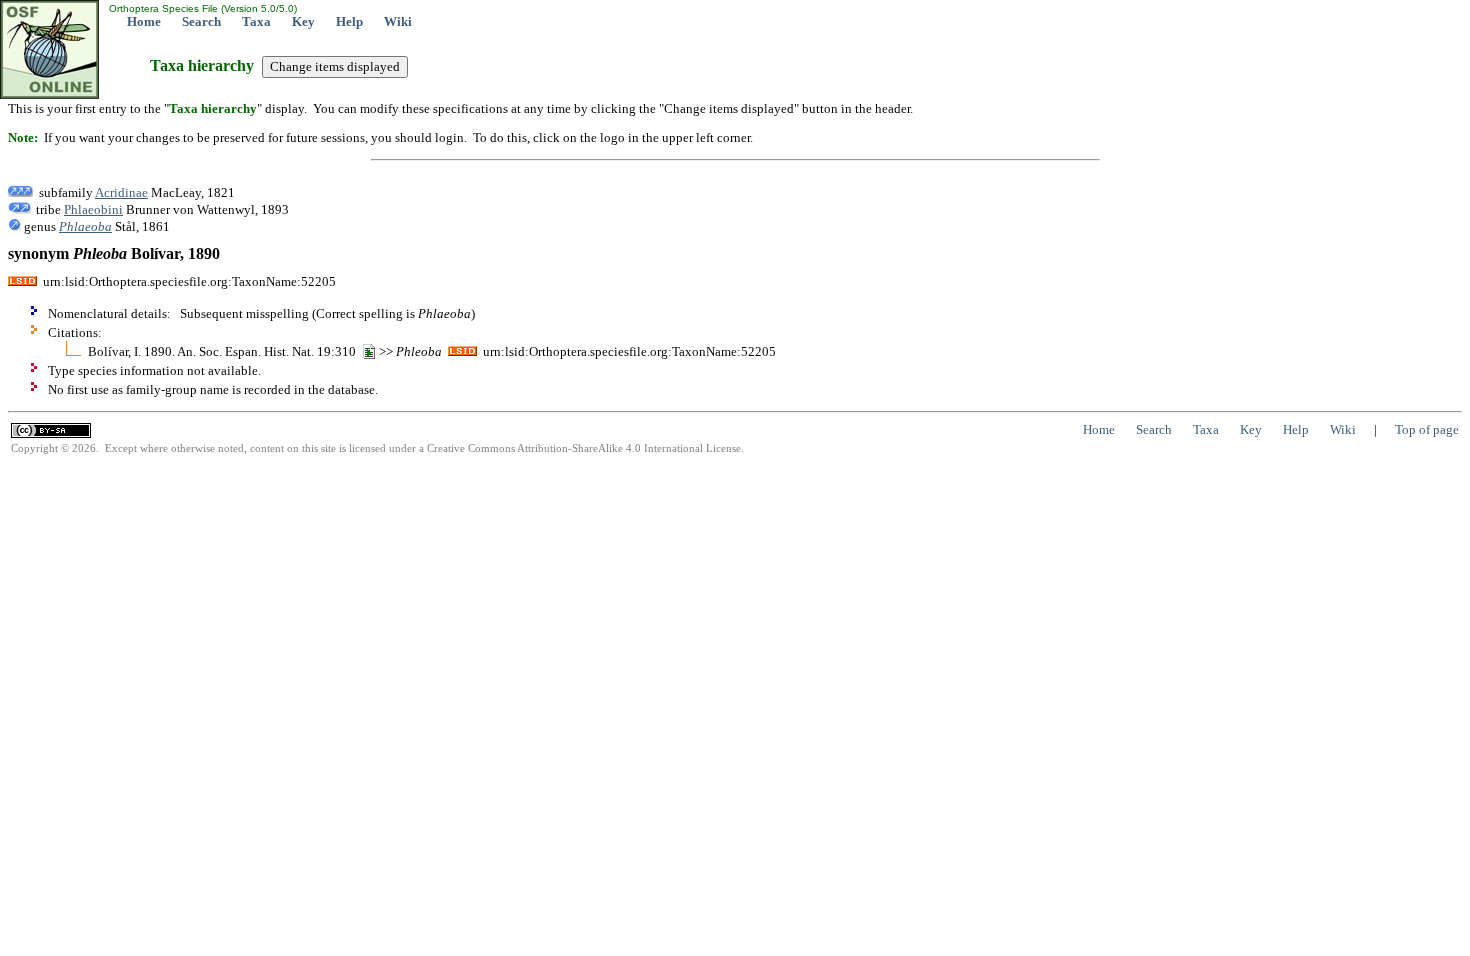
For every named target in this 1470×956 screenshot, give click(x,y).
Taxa (256, 21)
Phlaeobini (93, 209)
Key (303, 21)
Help (349, 21)
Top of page (1427, 429)
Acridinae (121, 192)
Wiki (398, 21)
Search (201, 21)
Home (144, 21)
